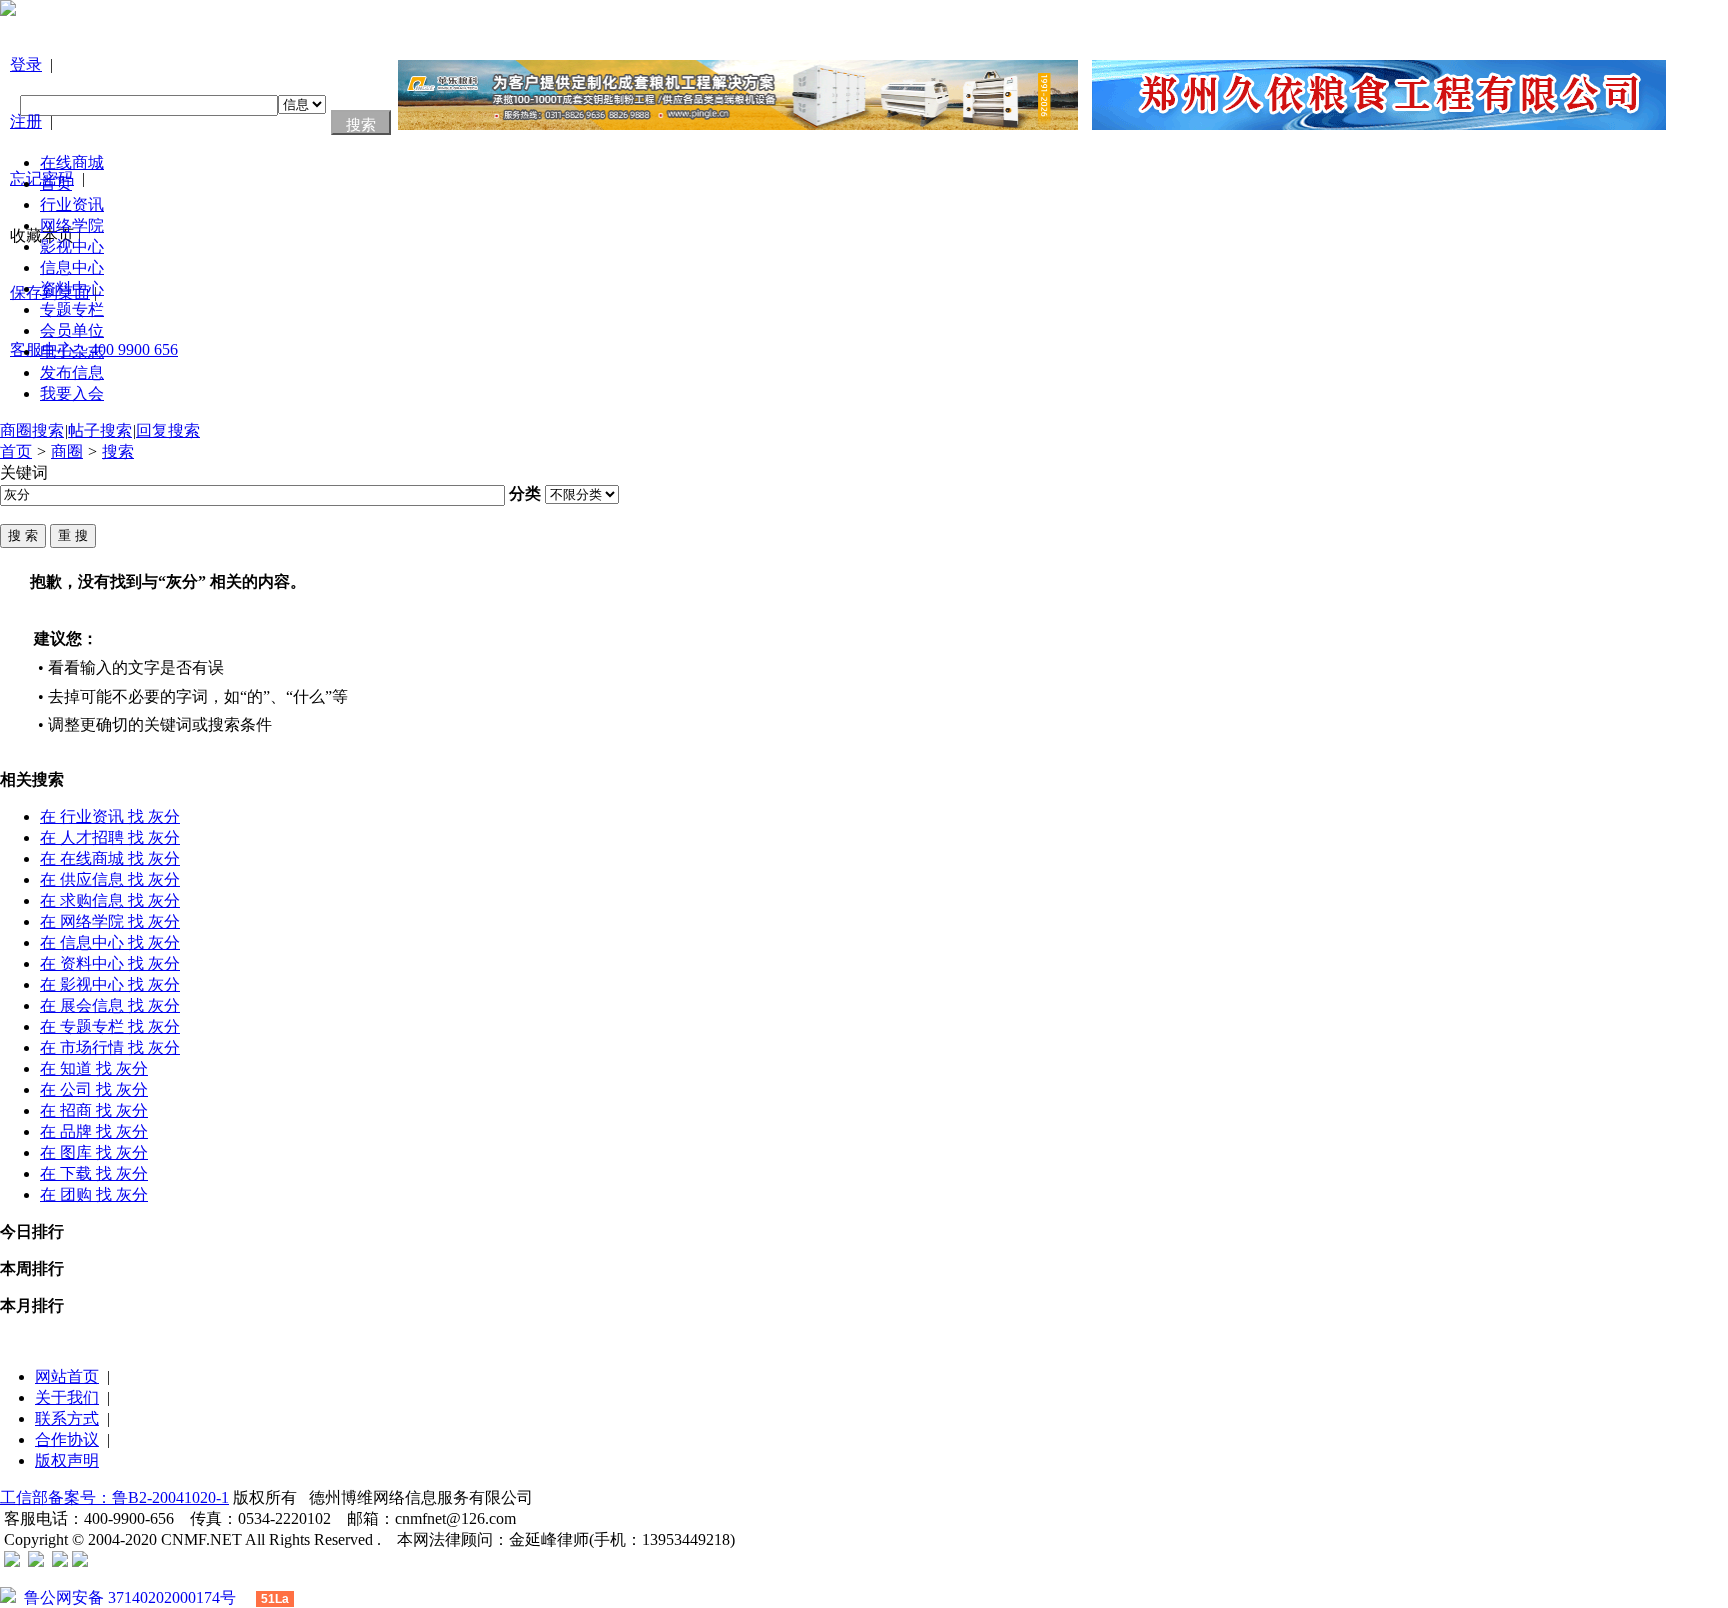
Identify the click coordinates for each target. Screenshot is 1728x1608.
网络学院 (72, 225)
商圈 (67, 451)
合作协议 (67, 1439)
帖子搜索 (100, 430)
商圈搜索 (32, 430)
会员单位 (72, 330)
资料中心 (72, 288)
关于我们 (67, 1397)
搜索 (118, 451)
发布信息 (72, 372)
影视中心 (72, 246)
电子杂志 (72, 351)
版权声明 (67, 1460)
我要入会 (72, 393)
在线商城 (72, 162)
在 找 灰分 (110, 816)
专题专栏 (72, 309)
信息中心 (72, 267)
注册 (26, 121)
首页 (56, 183)
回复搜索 (168, 430)
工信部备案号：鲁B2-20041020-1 (114, 1497)
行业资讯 (72, 204)
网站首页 (67, 1376)
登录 (26, 64)
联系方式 (67, 1418)
